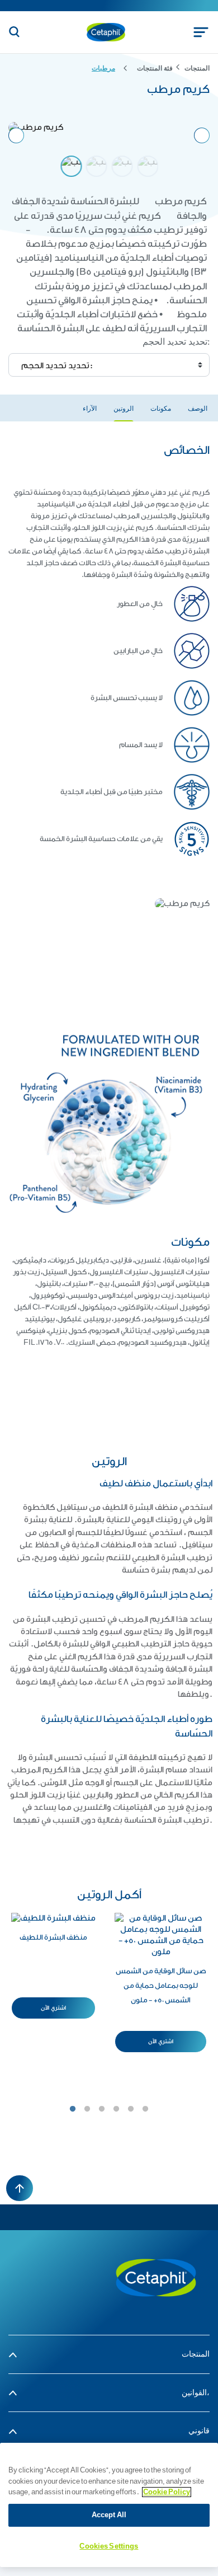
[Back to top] (20, 2188)
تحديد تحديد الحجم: (176, 342)
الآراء (90, 409)
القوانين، (196, 2393)
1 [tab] (73, 2109)
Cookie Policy (167, 2492)
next (202, 135)
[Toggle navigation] (201, 32)
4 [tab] (116, 2109)
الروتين (124, 409)
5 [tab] (131, 2109)
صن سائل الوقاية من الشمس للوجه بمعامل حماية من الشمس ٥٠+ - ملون (161, 1985)
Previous (16, 135)
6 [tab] (145, 2109)
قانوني (199, 2431)
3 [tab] (102, 2109)
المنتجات (196, 2354)
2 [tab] (87, 2109)
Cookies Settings (109, 2546)
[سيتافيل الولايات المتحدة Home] (106, 32)
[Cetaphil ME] (156, 2277)
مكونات (161, 409)
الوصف (198, 409)
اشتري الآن (53, 2008)
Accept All (109, 2515)
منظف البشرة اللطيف (53, 1937)
